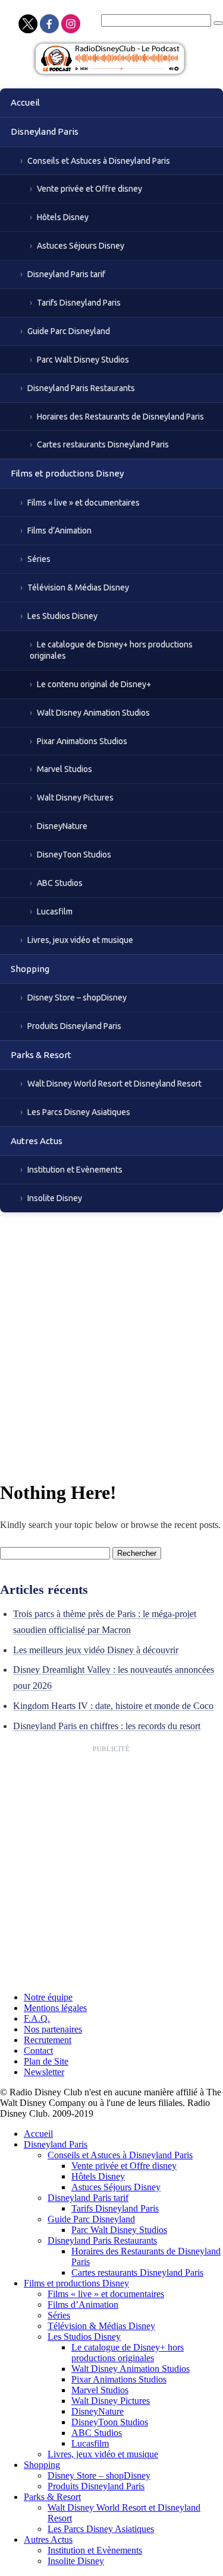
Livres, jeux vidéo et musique (80, 940)
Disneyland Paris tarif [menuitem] (88, 2198)
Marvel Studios (65, 769)
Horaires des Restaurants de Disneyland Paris (120, 417)
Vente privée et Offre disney (89, 189)
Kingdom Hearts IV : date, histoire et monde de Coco (113, 1706)
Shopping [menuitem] (42, 2465)
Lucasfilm (55, 911)
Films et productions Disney (67, 473)
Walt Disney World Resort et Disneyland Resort (114, 1084)
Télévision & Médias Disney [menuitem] (101, 2326)
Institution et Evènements (75, 1170)
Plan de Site (46, 2061)
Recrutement (48, 2040)
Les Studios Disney (62, 616)
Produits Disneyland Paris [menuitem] (96, 2486)
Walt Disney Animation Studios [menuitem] (131, 2369)
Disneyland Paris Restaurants (81, 388)
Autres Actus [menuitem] (48, 2540)
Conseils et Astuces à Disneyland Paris (99, 161)
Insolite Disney (55, 1198)
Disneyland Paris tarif (66, 274)
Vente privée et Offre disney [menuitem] (124, 2166)
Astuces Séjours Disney (81, 246)
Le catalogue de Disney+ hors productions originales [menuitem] (128, 2353)
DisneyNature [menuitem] (98, 2411)
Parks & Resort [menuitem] (52, 2497)
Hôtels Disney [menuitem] (98, 2176)
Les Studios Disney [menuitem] (84, 2337)
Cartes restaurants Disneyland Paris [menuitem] (137, 2272)
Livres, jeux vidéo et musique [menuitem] (103, 2454)
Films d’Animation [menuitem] (83, 2305)
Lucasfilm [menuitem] (90, 2443)
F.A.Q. (37, 2018)
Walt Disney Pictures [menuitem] (111, 2401)
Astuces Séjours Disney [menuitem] (116, 2187)
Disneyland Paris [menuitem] (56, 2144)
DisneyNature (62, 826)
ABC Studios (60, 883)
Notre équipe (48, 1997)
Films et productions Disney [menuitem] (76, 2283)
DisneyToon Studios (74, 855)
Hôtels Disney (63, 217)
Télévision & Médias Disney (78, 587)
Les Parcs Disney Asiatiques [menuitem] (101, 2529)
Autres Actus (37, 1141)
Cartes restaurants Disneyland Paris (103, 444)
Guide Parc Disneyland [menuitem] (91, 2219)
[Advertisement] (111, 1330)
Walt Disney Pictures (75, 798)
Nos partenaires (53, 2029)
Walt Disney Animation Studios (93, 713)
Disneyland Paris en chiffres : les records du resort (107, 1726)
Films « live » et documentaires (84, 503)
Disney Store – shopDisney (77, 998)
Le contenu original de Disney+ (94, 684)
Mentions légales (55, 2008)
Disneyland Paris (45, 131)
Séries (39, 559)
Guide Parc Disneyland (69, 331)
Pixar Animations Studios (82, 741)
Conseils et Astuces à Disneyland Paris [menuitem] (120, 2155)
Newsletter (44, 2072)
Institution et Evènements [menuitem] (95, 2550)
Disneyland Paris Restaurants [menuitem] (102, 2240)
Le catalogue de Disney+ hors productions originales (111, 650)
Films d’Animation (59, 531)
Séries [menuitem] (59, 2315)
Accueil (25, 102)
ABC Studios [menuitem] (97, 2433)
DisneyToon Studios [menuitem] (110, 2422)
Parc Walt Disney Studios (83, 360)
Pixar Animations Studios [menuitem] (119, 2379)
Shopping (30, 969)
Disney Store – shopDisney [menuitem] (99, 2475)
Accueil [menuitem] (38, 2134)
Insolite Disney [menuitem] (76, 2561)
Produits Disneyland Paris (74, 1026)
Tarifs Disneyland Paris (79, 303)
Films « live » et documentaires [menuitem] (106, 2294)
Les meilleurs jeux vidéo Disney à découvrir (96, 1650)
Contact (38, 2051)
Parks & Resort (41, 1055)
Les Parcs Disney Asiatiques (79, 1112)
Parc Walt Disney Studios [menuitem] (119, 2230)
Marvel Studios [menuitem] (100, 2390)
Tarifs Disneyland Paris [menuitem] (115, 2208)
